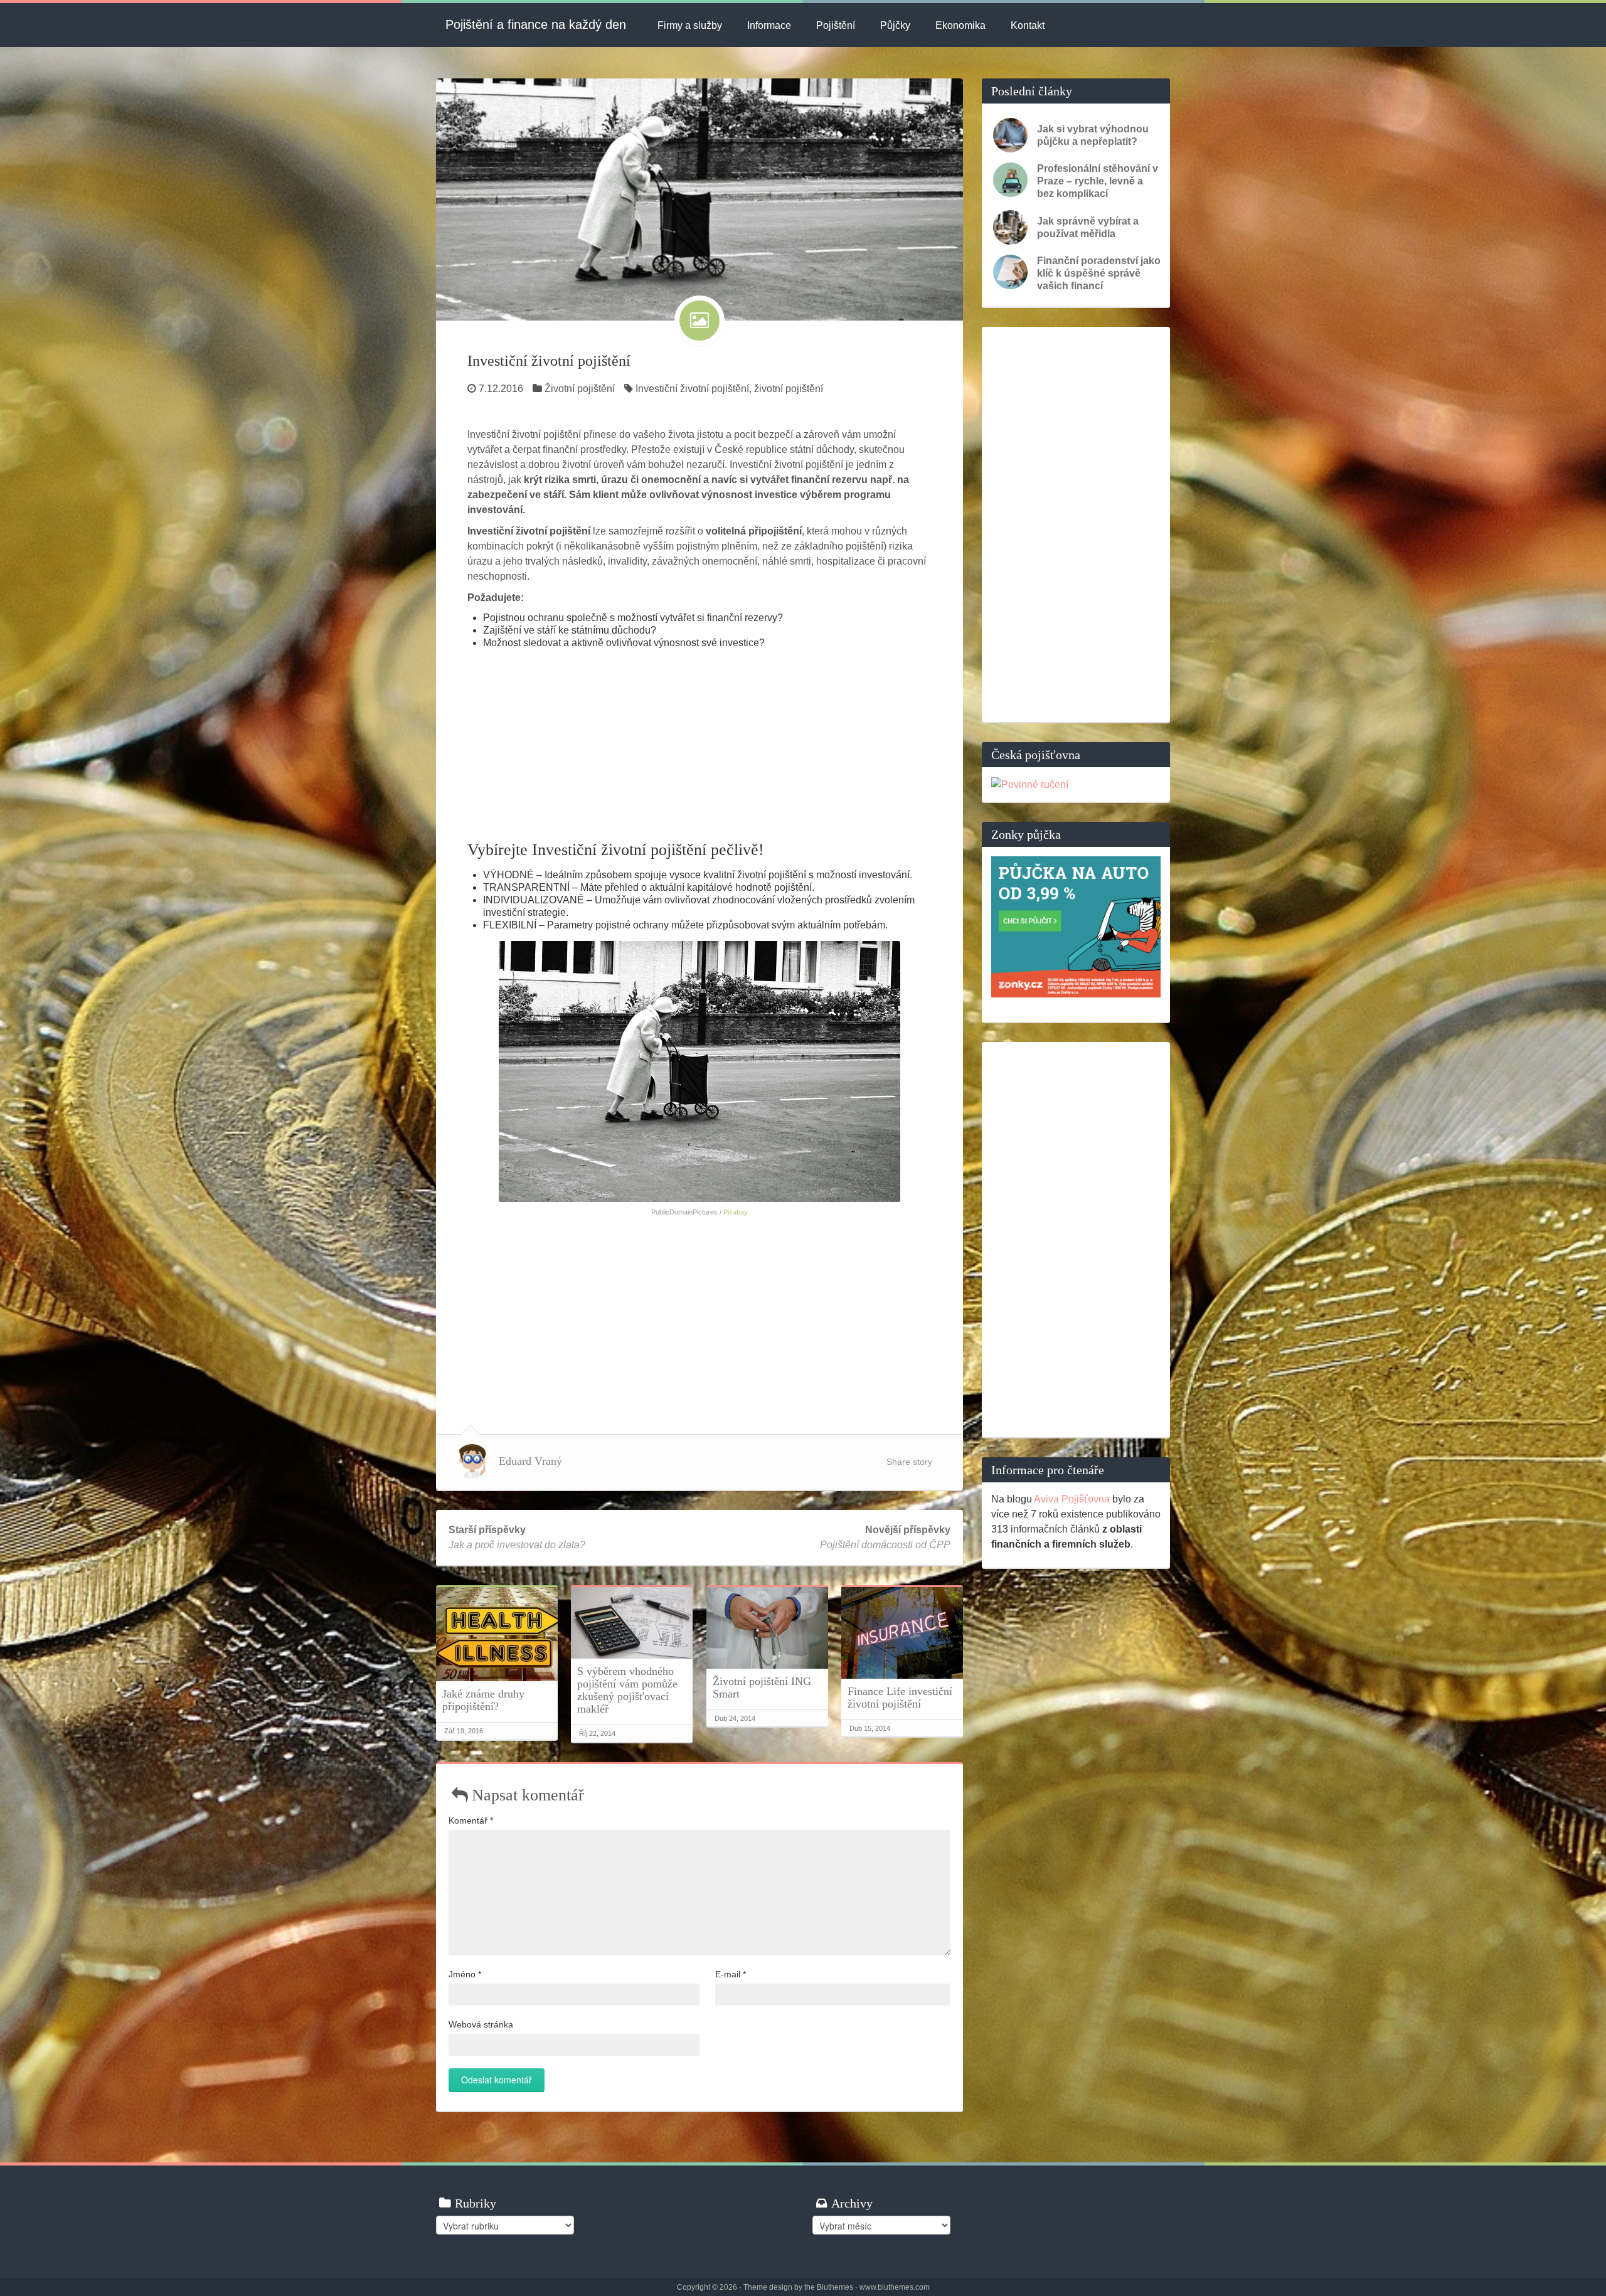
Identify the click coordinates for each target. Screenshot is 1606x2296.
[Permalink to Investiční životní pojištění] (699, 199)
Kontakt (1028, 25)
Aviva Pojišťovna (1072, 1499)
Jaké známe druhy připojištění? (483, 1700)
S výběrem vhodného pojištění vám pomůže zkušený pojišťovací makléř (627, 1690)
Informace (769, 25)
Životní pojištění (580, 389)
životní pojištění (789, 389)
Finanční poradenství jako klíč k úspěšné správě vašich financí (1099, 273)
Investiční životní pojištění (549, 361)
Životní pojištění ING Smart (762, 1687)
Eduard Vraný (530, 1461)
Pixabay (736, 1212)
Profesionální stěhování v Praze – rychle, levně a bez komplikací (1098, 181)
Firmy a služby (690, 25)
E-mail (731, 1974)
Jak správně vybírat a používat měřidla (1088, 227)
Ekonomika (960, 25)
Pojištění (836, 25)
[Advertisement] (699, 743)
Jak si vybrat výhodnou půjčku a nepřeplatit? (1093, 135)
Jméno (465, 1974)
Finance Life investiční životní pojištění (900, 1698)
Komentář (471, 1820)
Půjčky (895, 25)
